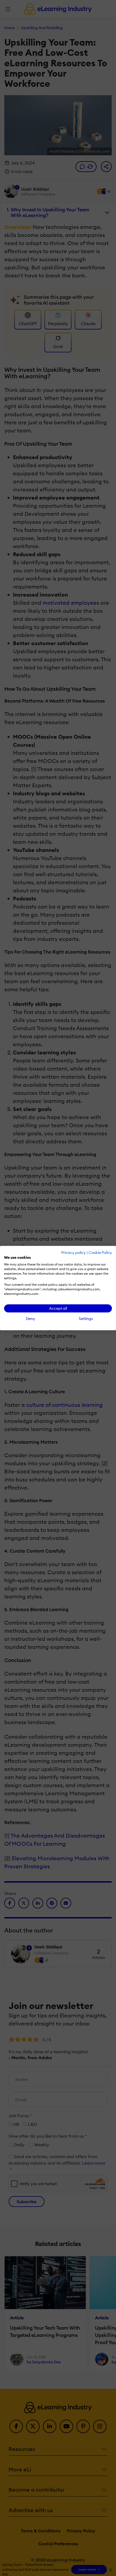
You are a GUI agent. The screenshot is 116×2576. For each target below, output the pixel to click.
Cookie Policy (100, 1253)
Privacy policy (74, 1253)
